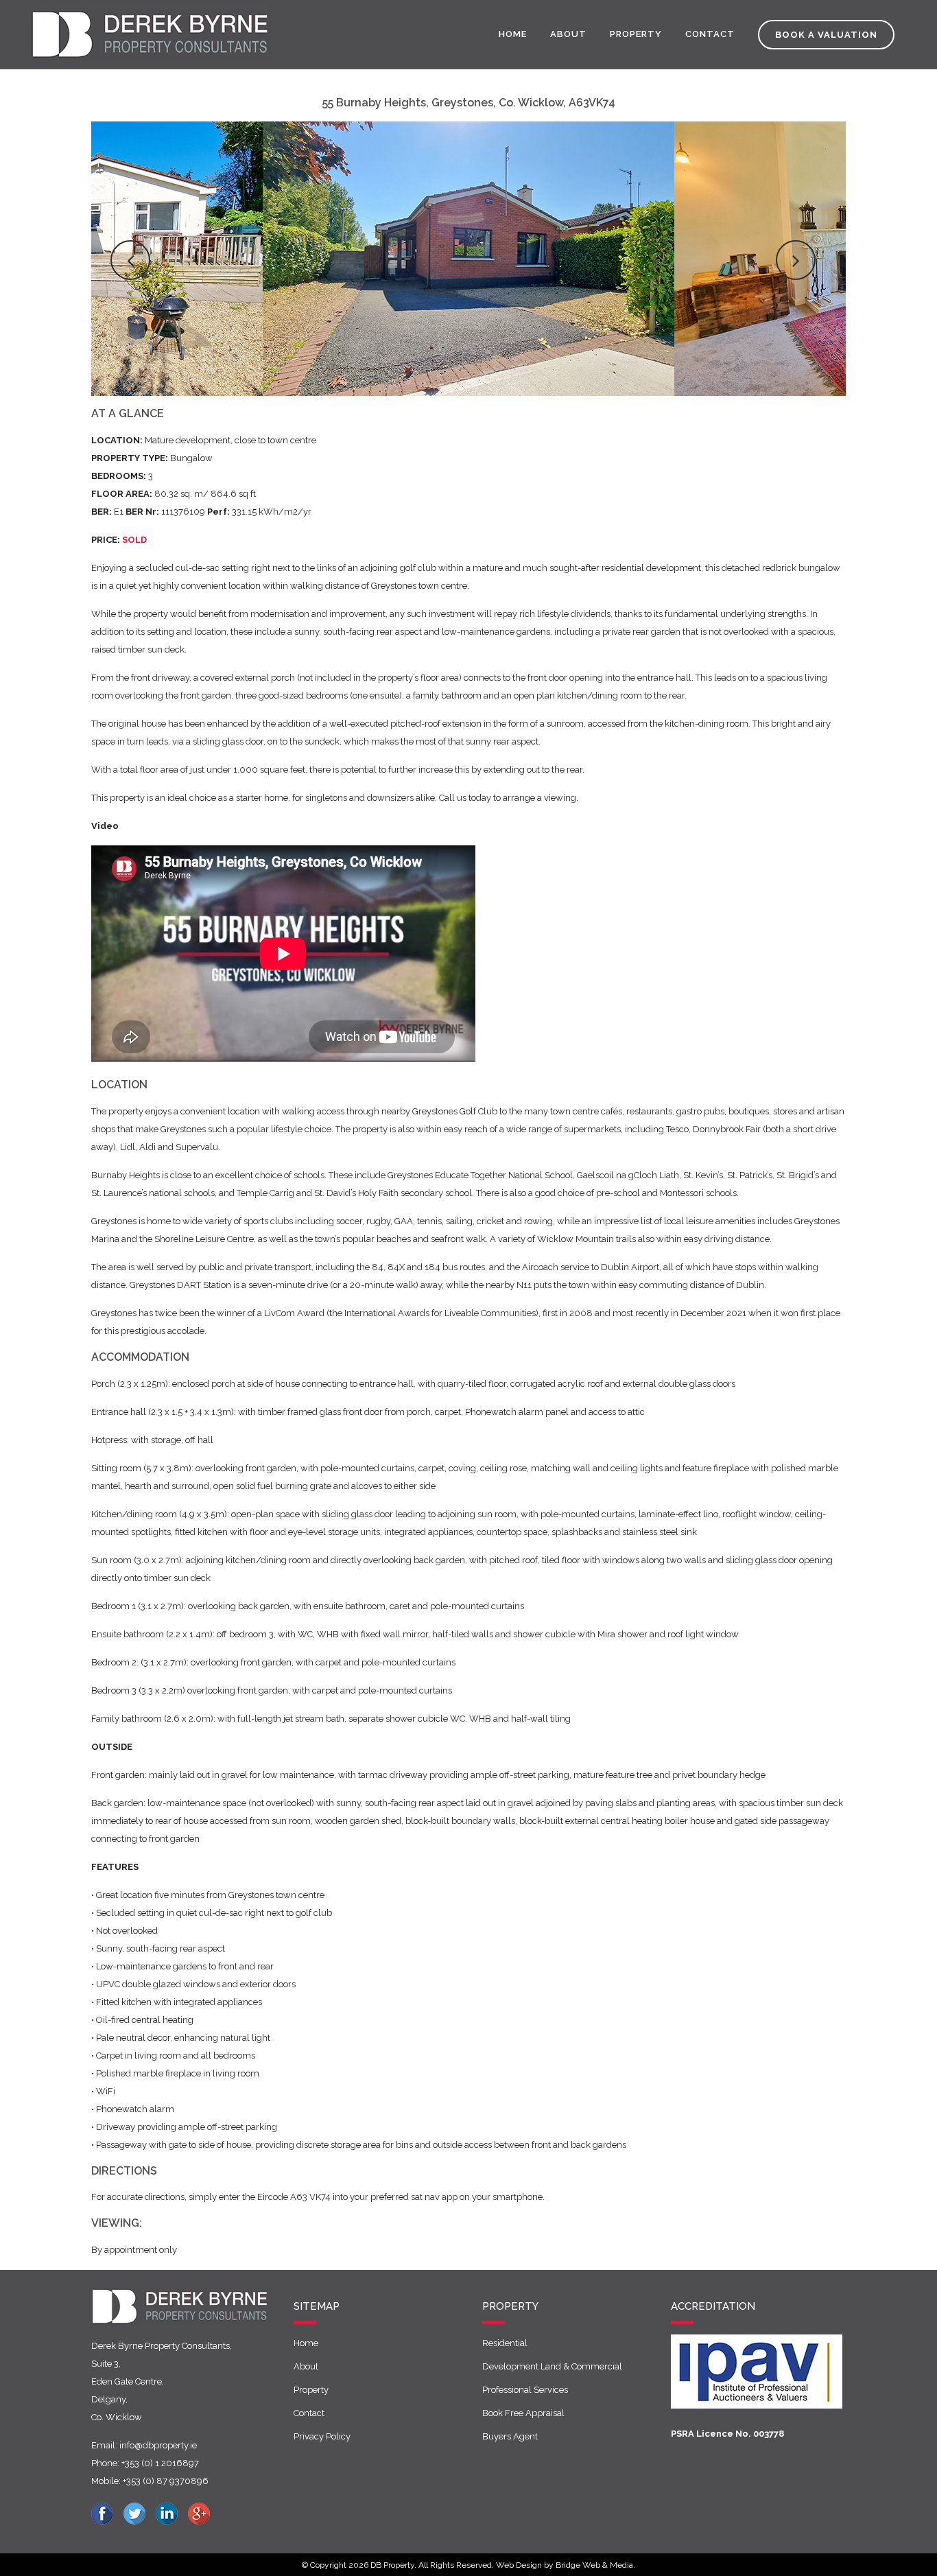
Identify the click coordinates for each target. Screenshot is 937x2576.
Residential (505, 2343)
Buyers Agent (510, 2436)
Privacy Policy (322, 2436)
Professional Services (525, 2390)
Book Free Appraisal (523, 2413)
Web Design (519, 2565)
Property (311, 2390)
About (306, 2366)
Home (306, 2343)
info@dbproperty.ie (158, 2445)
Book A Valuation (826, 35)
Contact (309, 2413)
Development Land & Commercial (552, 2366)
